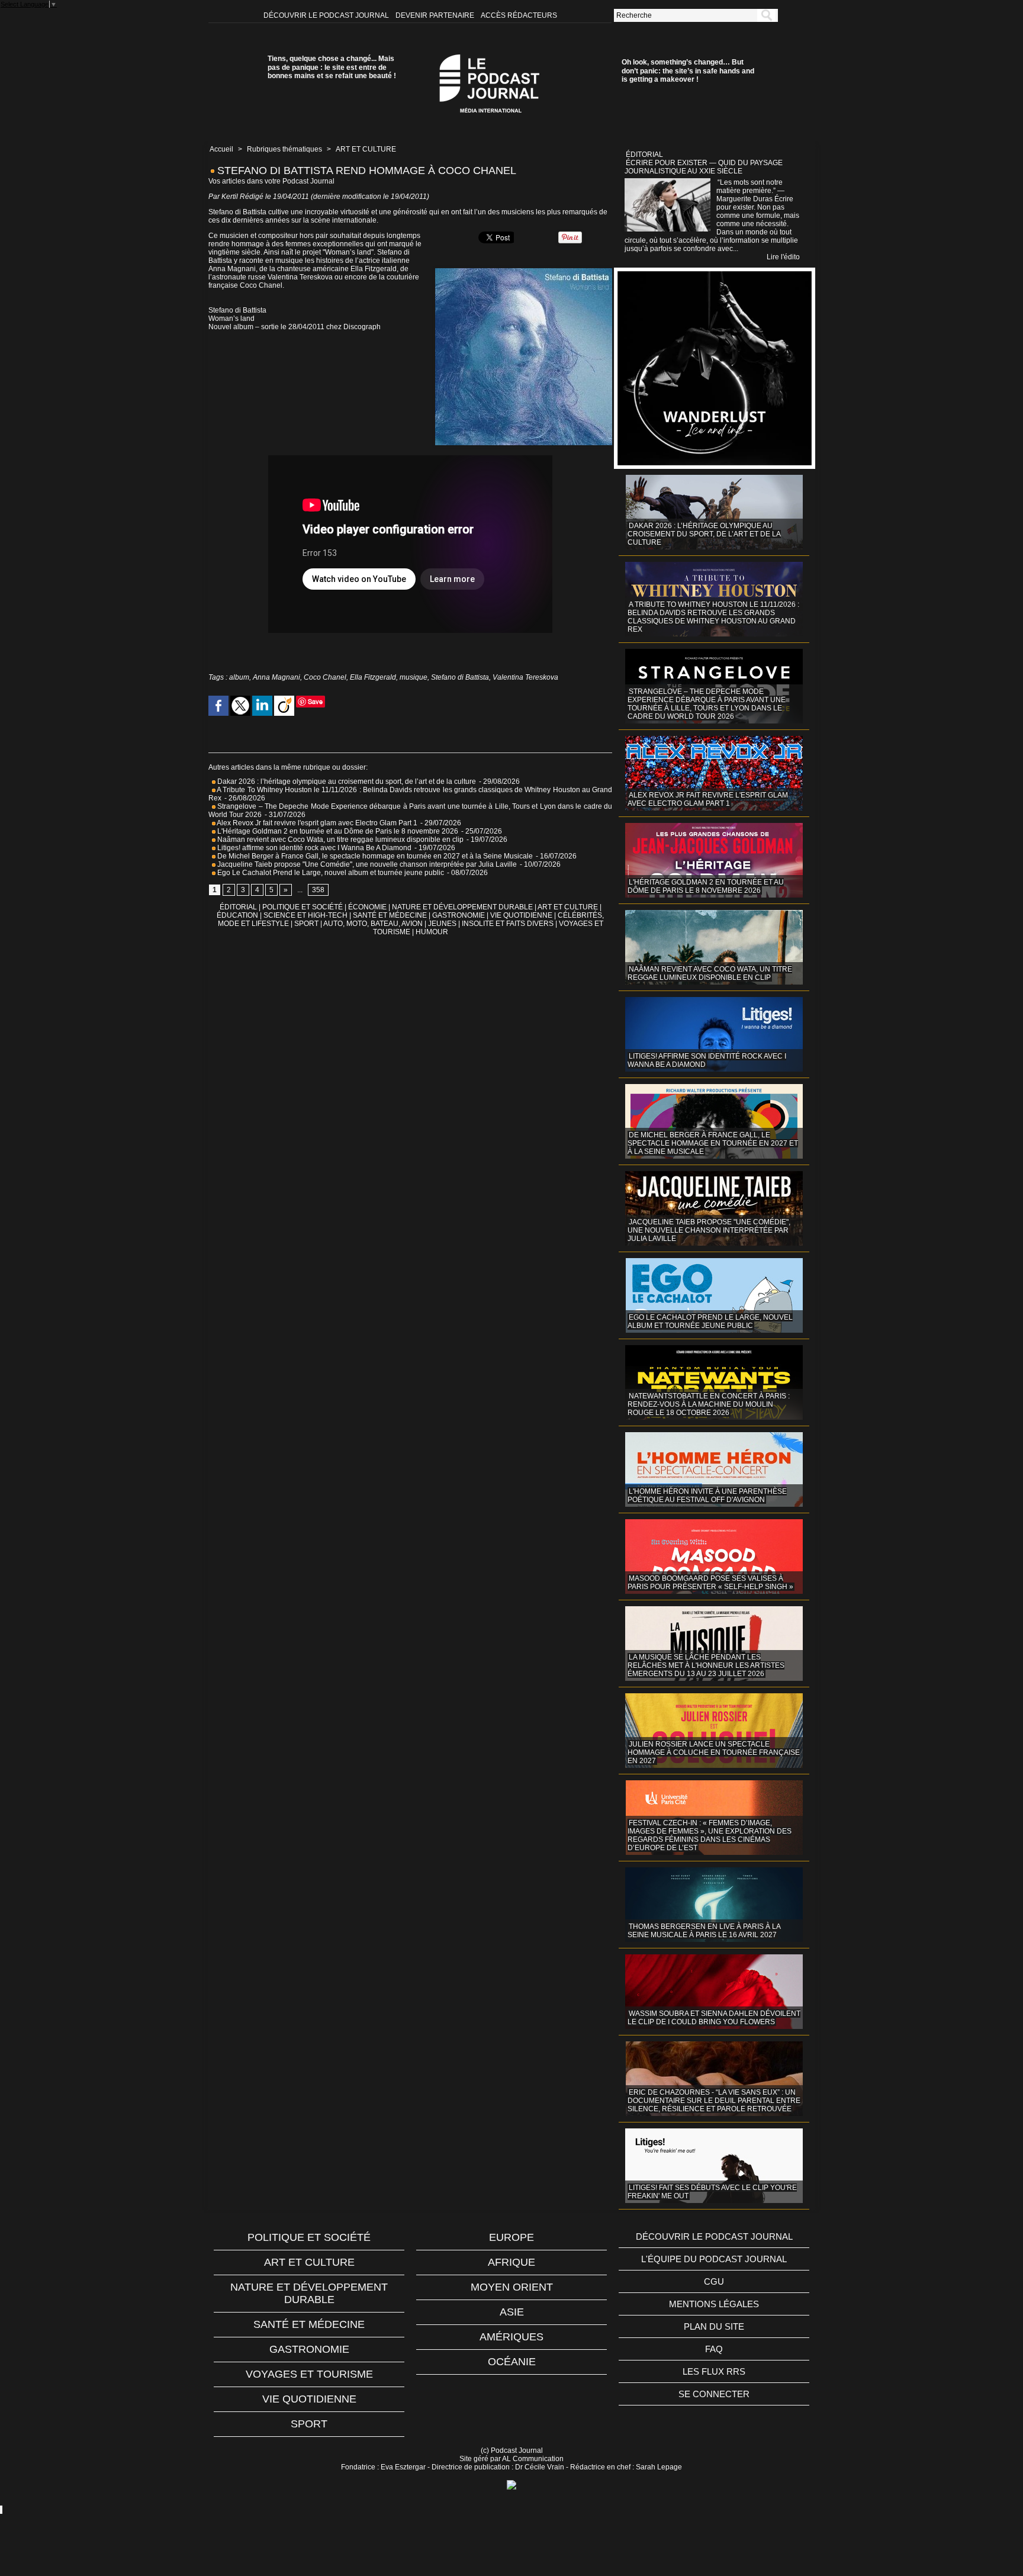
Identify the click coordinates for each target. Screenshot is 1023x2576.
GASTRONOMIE (459, 915)
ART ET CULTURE (366, 149)
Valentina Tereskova (525, 677)
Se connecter (714, 2394)
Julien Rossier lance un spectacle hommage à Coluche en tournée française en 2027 (714, 1752)
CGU (714, 2281)
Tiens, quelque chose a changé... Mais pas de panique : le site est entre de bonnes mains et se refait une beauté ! (332, 67)
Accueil (221, 149)
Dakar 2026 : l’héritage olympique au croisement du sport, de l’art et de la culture (346, 782)
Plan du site (714, 2326)
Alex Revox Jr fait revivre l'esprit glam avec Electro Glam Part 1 (316, 823)
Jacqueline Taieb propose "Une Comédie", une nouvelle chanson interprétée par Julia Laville (366, 864)
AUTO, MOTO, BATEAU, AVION (373, 924)
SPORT (306, 924)
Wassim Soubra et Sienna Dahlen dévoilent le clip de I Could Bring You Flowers (714, 2018)
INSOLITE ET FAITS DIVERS (508, 924)
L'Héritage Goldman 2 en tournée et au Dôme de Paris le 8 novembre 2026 (337, 831)
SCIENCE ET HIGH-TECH (306, 915)
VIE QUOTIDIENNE (521, 915)
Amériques (511, 2337)
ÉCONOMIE (367, 907)
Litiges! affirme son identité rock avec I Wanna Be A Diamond (313, 848)
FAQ (714, 2349)
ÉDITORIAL (238, 907)
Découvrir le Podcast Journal (327, 15)
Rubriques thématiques (284, 149)
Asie (512, 2312)
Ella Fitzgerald (373, 677)
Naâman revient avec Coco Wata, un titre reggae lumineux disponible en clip (340, 840)
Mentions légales (714, 2304)
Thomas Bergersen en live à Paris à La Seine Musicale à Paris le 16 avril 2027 (704, 1931)
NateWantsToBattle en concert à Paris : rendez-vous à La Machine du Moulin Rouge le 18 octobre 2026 (709, 1404)
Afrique (511, 2262)
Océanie (512, 2362)
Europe (511, 2237)
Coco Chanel (325, 677)
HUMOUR (432, 932)
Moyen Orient (512, 2287)
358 (318, 890)
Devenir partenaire (436, 15)
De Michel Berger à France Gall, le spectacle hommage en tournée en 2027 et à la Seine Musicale (374, 856)
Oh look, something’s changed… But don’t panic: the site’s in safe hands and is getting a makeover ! (688, 71)
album (239, 677)
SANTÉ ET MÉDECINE (390, 915)
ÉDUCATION (237, 915)
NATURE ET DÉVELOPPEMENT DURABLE (462, 907)
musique (414, 677)
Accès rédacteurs (519, 15)
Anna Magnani (276, 677)
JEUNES (442, 924)
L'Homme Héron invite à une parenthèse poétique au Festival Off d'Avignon (707, 1496)
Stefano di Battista (460, 677)
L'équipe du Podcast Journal (714, 2259)
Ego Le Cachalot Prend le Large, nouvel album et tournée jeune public (330, 873)
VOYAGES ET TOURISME (309, 2374)
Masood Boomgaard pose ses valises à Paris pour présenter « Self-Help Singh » (710, 1583)
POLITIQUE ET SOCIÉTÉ (303, 907)
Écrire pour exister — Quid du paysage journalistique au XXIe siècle (704, 167)
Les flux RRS (714, 2371)
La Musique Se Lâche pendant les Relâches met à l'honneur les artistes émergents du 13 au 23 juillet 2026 (706, 1665)
